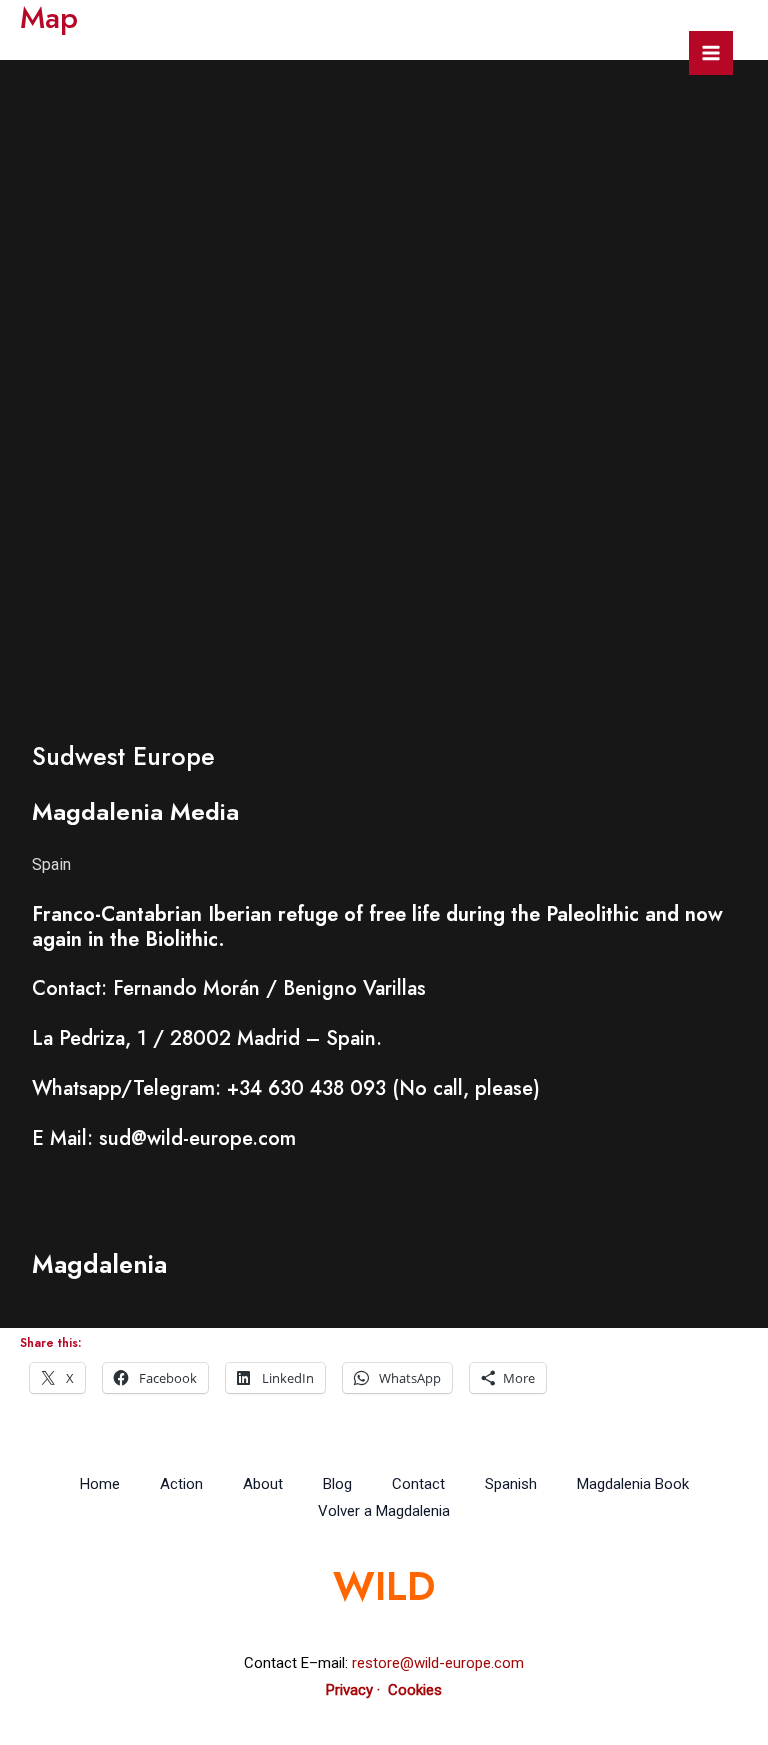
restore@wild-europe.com (438, 1663)
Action (181, 1484)
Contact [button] (418, 1484)
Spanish (511, 1484)
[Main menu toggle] (711, 53)
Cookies (415, 1690)
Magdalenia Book (633, 1484)
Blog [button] (337, 1484)
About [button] (263, 1484)
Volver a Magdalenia (384, 1511)
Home (100, 1484)
